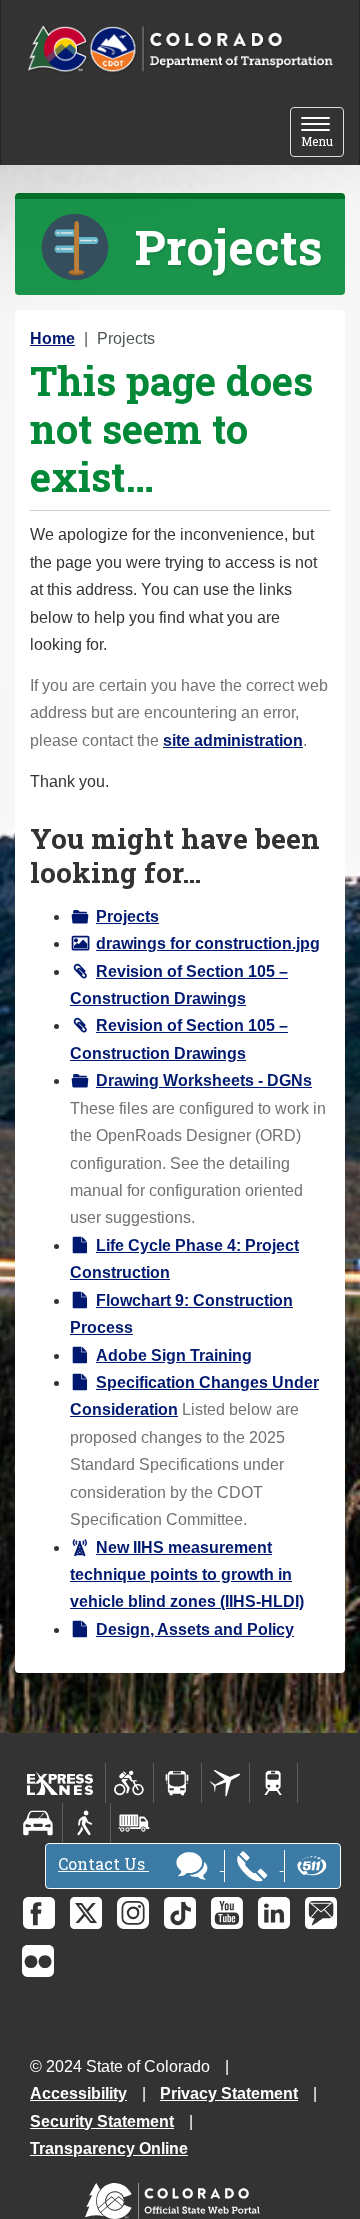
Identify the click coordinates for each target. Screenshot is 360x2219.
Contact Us (103, 1863)
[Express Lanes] (60, 1783)
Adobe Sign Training (174, 1355)
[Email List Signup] (321, 1913)
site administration (233, 740)
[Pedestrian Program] (86, 1823)
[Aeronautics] (225, 1783)
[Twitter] (86, 1913)
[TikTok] (180, 1913)
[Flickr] (38, 1961)
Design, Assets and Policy (195, 1629)
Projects (127, 916)
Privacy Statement (229, 2093)
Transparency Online (109, 2148)
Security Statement (102, 2121)
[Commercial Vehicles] (134, 1823)
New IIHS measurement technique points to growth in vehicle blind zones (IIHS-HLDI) (187, 1575)
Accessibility (78, 2093)
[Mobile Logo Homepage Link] (180, 49)
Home (52, 338)
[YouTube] (227, 1913)
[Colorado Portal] (176, 2196)
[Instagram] (133, 1913)
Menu (322, 133)
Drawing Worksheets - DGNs (204, 1080)
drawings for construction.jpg (208, 943)
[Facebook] (39, 1913)
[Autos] (38, 1823)
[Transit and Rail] (177, 1783)
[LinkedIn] (274, 1913)
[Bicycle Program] (129, 1783)
